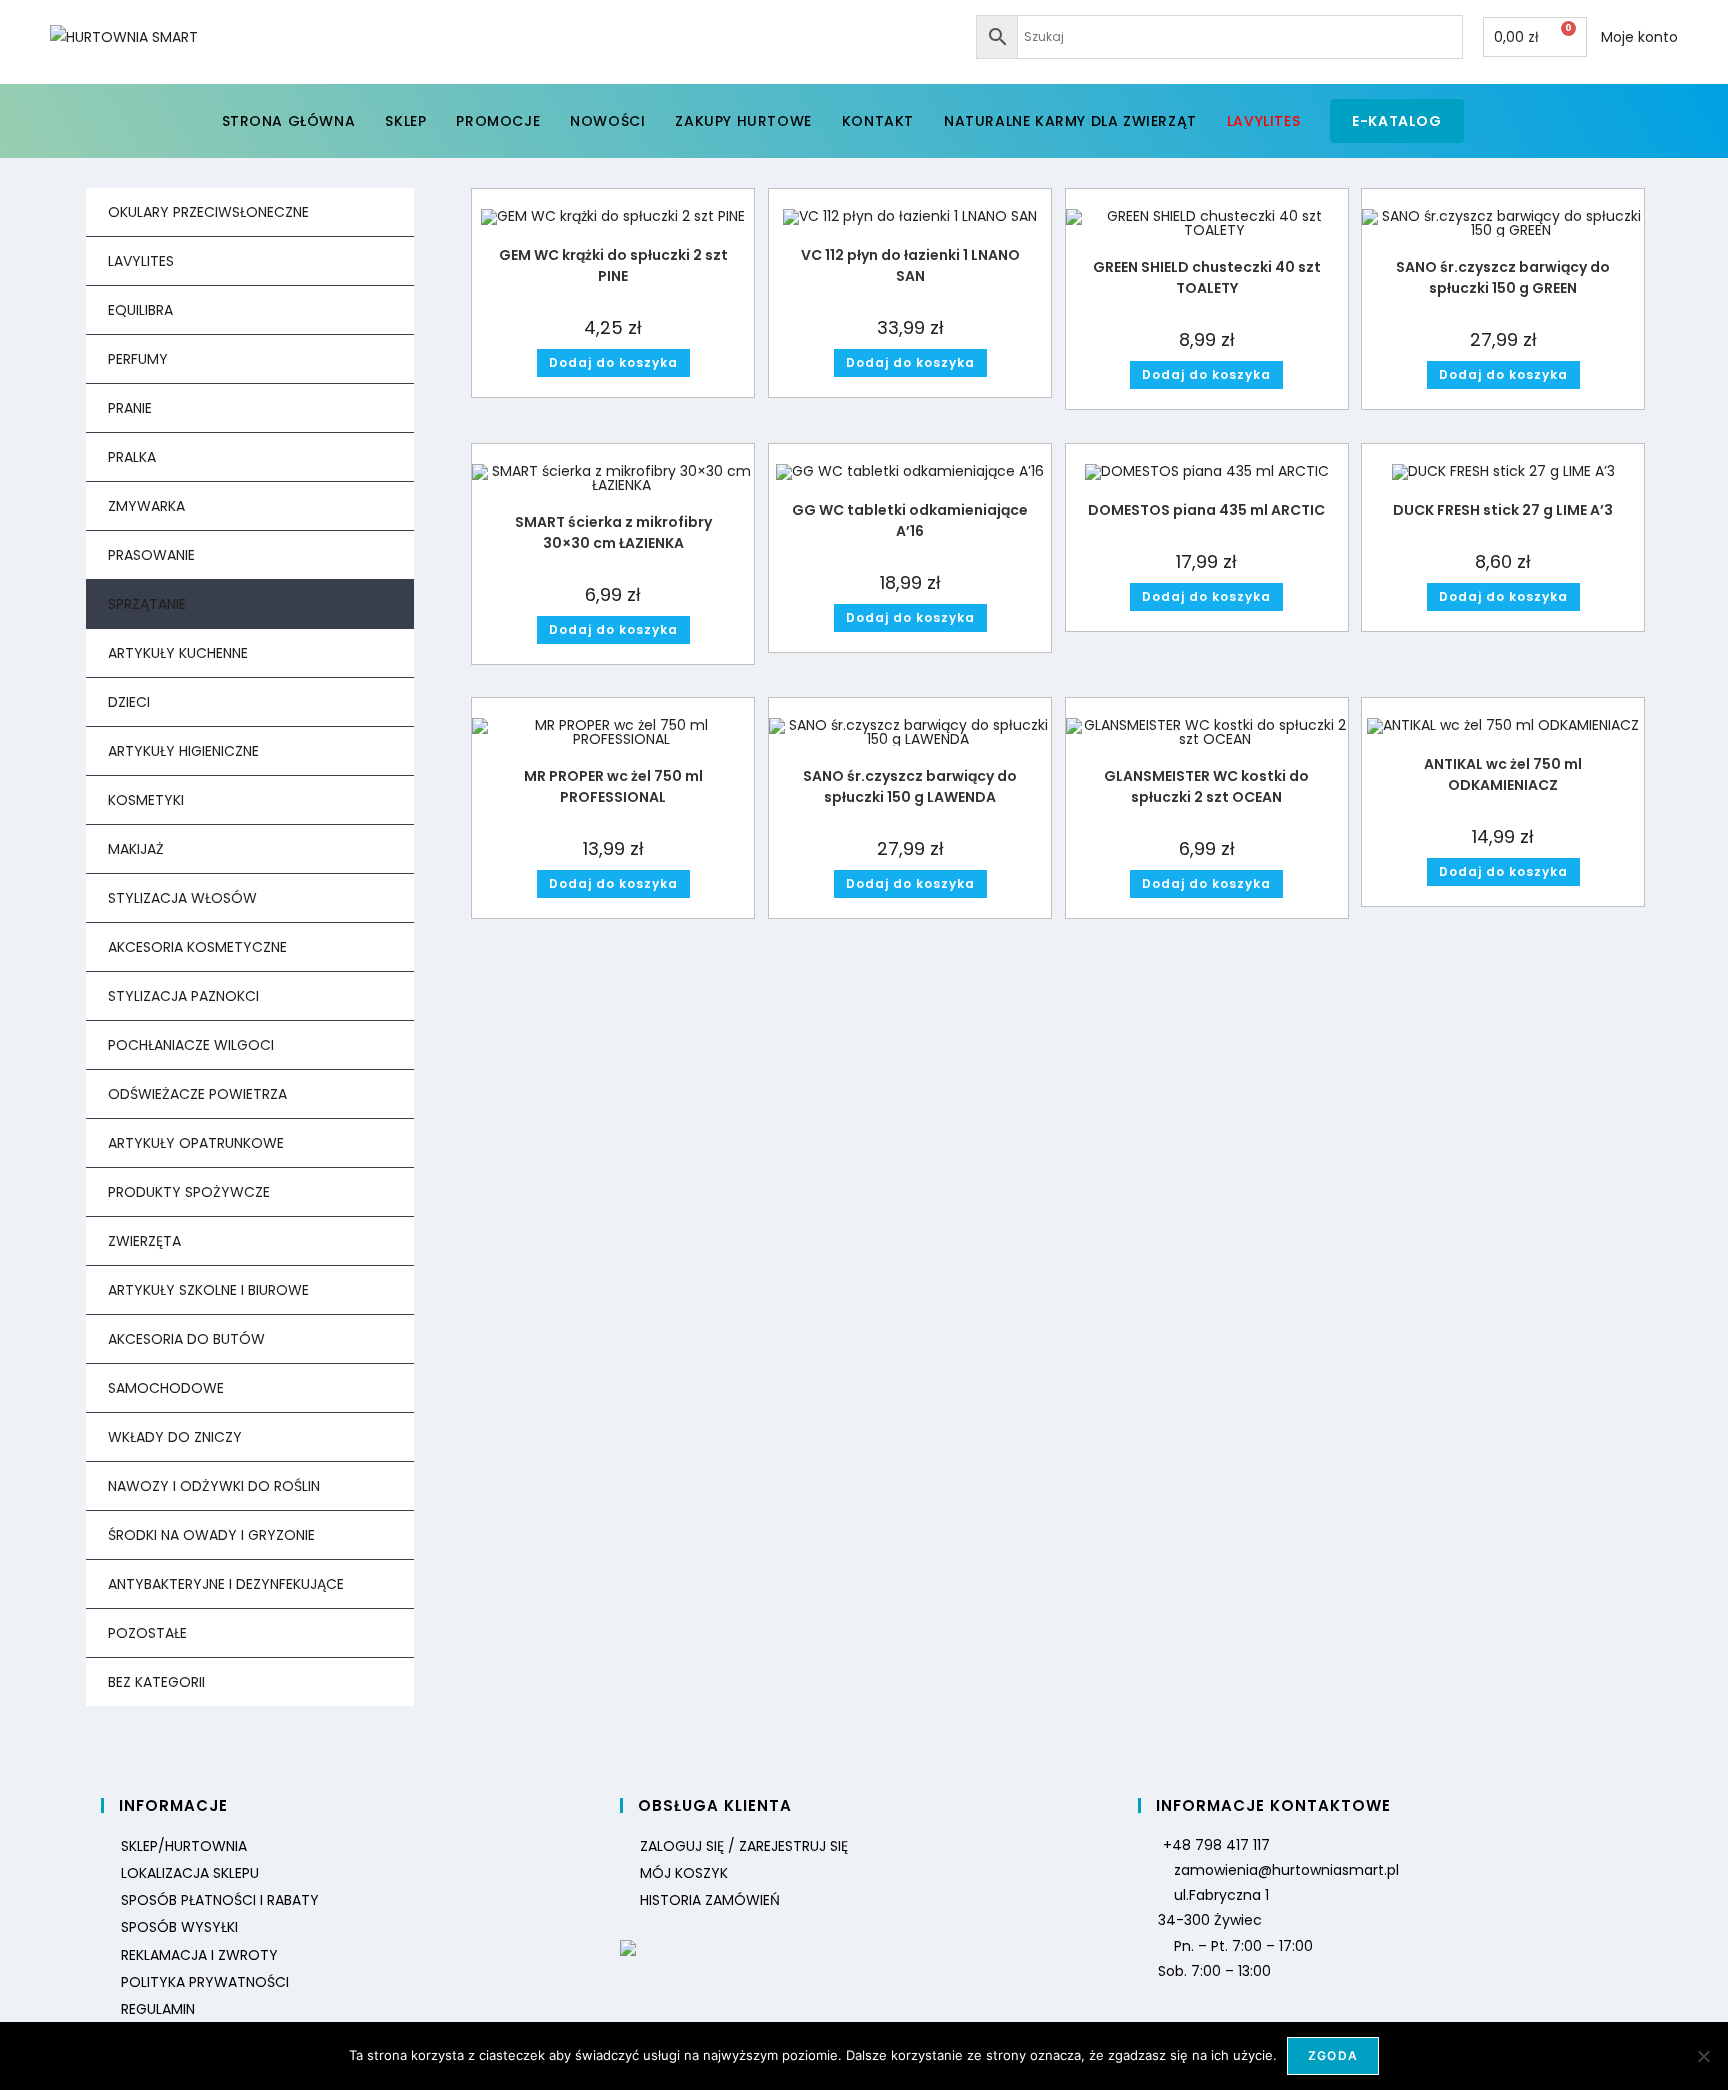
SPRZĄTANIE (147, 604)
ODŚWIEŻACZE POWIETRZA (197, 1094)
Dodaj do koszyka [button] (613, 362)
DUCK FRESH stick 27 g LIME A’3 (1503, 510)
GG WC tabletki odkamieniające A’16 (910, 520)
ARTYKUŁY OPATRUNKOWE (196, 1143)
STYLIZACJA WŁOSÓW (182, 898)
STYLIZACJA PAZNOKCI (183, 996)
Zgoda (1333, 2055)
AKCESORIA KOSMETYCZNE (197, 947)
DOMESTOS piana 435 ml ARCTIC (1206, 510)
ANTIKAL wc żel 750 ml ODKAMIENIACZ (1503, 774)
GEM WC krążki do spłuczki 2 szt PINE (613, 265)
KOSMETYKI (146, 800)
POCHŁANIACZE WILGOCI (191, 1045)
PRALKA (132, 457)
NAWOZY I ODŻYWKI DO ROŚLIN (214, 1486)
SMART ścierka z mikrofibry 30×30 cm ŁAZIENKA (613, 532)
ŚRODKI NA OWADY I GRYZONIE (211, 1535)
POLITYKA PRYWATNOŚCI (205, 1982)
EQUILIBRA (140, 310)
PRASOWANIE (151, 555)
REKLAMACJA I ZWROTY (199, 1955)
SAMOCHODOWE (166, 1388)
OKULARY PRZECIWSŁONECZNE (208, 212)
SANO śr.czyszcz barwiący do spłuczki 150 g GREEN (1503, 277)
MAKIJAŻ (136, 849)
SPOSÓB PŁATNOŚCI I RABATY (220, 1900)
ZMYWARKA (146, 506)
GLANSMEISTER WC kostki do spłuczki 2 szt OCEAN (1206, 786)
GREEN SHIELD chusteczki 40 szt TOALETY (1207, 277)
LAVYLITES (141, 261)
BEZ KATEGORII (156, 1682)
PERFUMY (138, 359)
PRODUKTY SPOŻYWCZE (189, 1192)
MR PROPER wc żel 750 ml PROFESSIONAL (613, 786)
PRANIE (130, 408)
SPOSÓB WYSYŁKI (179, 1927)
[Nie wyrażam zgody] (1703, 2056)
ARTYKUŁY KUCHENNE (178, 653)
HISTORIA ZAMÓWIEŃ (710, 1900)
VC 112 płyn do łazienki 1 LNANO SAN (910, 265)
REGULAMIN (158, 2009)
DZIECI (129, 702)
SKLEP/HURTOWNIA (184, 1846)
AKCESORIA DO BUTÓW (186, 1339)
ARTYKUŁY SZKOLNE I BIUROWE (208, 1290)
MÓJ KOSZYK (684, 1873)
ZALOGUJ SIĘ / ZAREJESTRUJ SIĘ (744, 1846)
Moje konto (1639, 37)
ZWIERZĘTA (144, 1241)
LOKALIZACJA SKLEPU (190, 1873)
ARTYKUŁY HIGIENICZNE (183, 751)
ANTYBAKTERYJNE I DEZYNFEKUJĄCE (226, 1584)
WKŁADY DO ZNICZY (175, 1437)
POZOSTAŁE (147, 1633)
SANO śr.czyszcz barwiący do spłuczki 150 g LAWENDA (910, 786)
